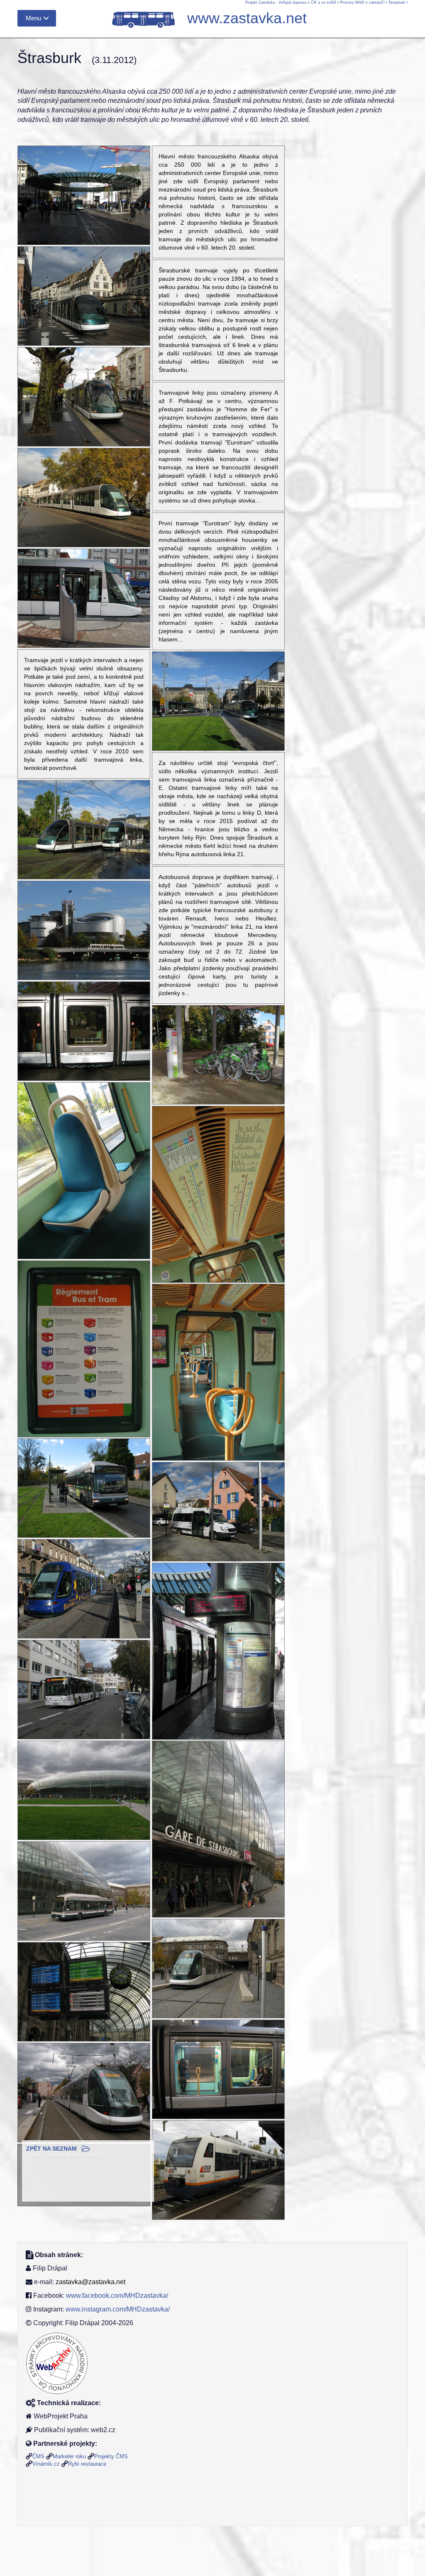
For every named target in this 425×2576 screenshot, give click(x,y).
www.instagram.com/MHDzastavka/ (118, 2309)
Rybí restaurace (87, 2464)
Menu (33, 18)
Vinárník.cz (46, 2464)
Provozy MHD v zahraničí (362, 2)
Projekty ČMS (111, 2456)
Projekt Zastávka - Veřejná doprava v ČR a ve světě (291, 2)
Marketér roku (69, 2456)
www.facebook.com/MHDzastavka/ (117, 2296)
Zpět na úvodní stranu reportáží (66, 2155)
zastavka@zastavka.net (90, 2282)
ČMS (38, 2456)
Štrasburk (397, 2)
